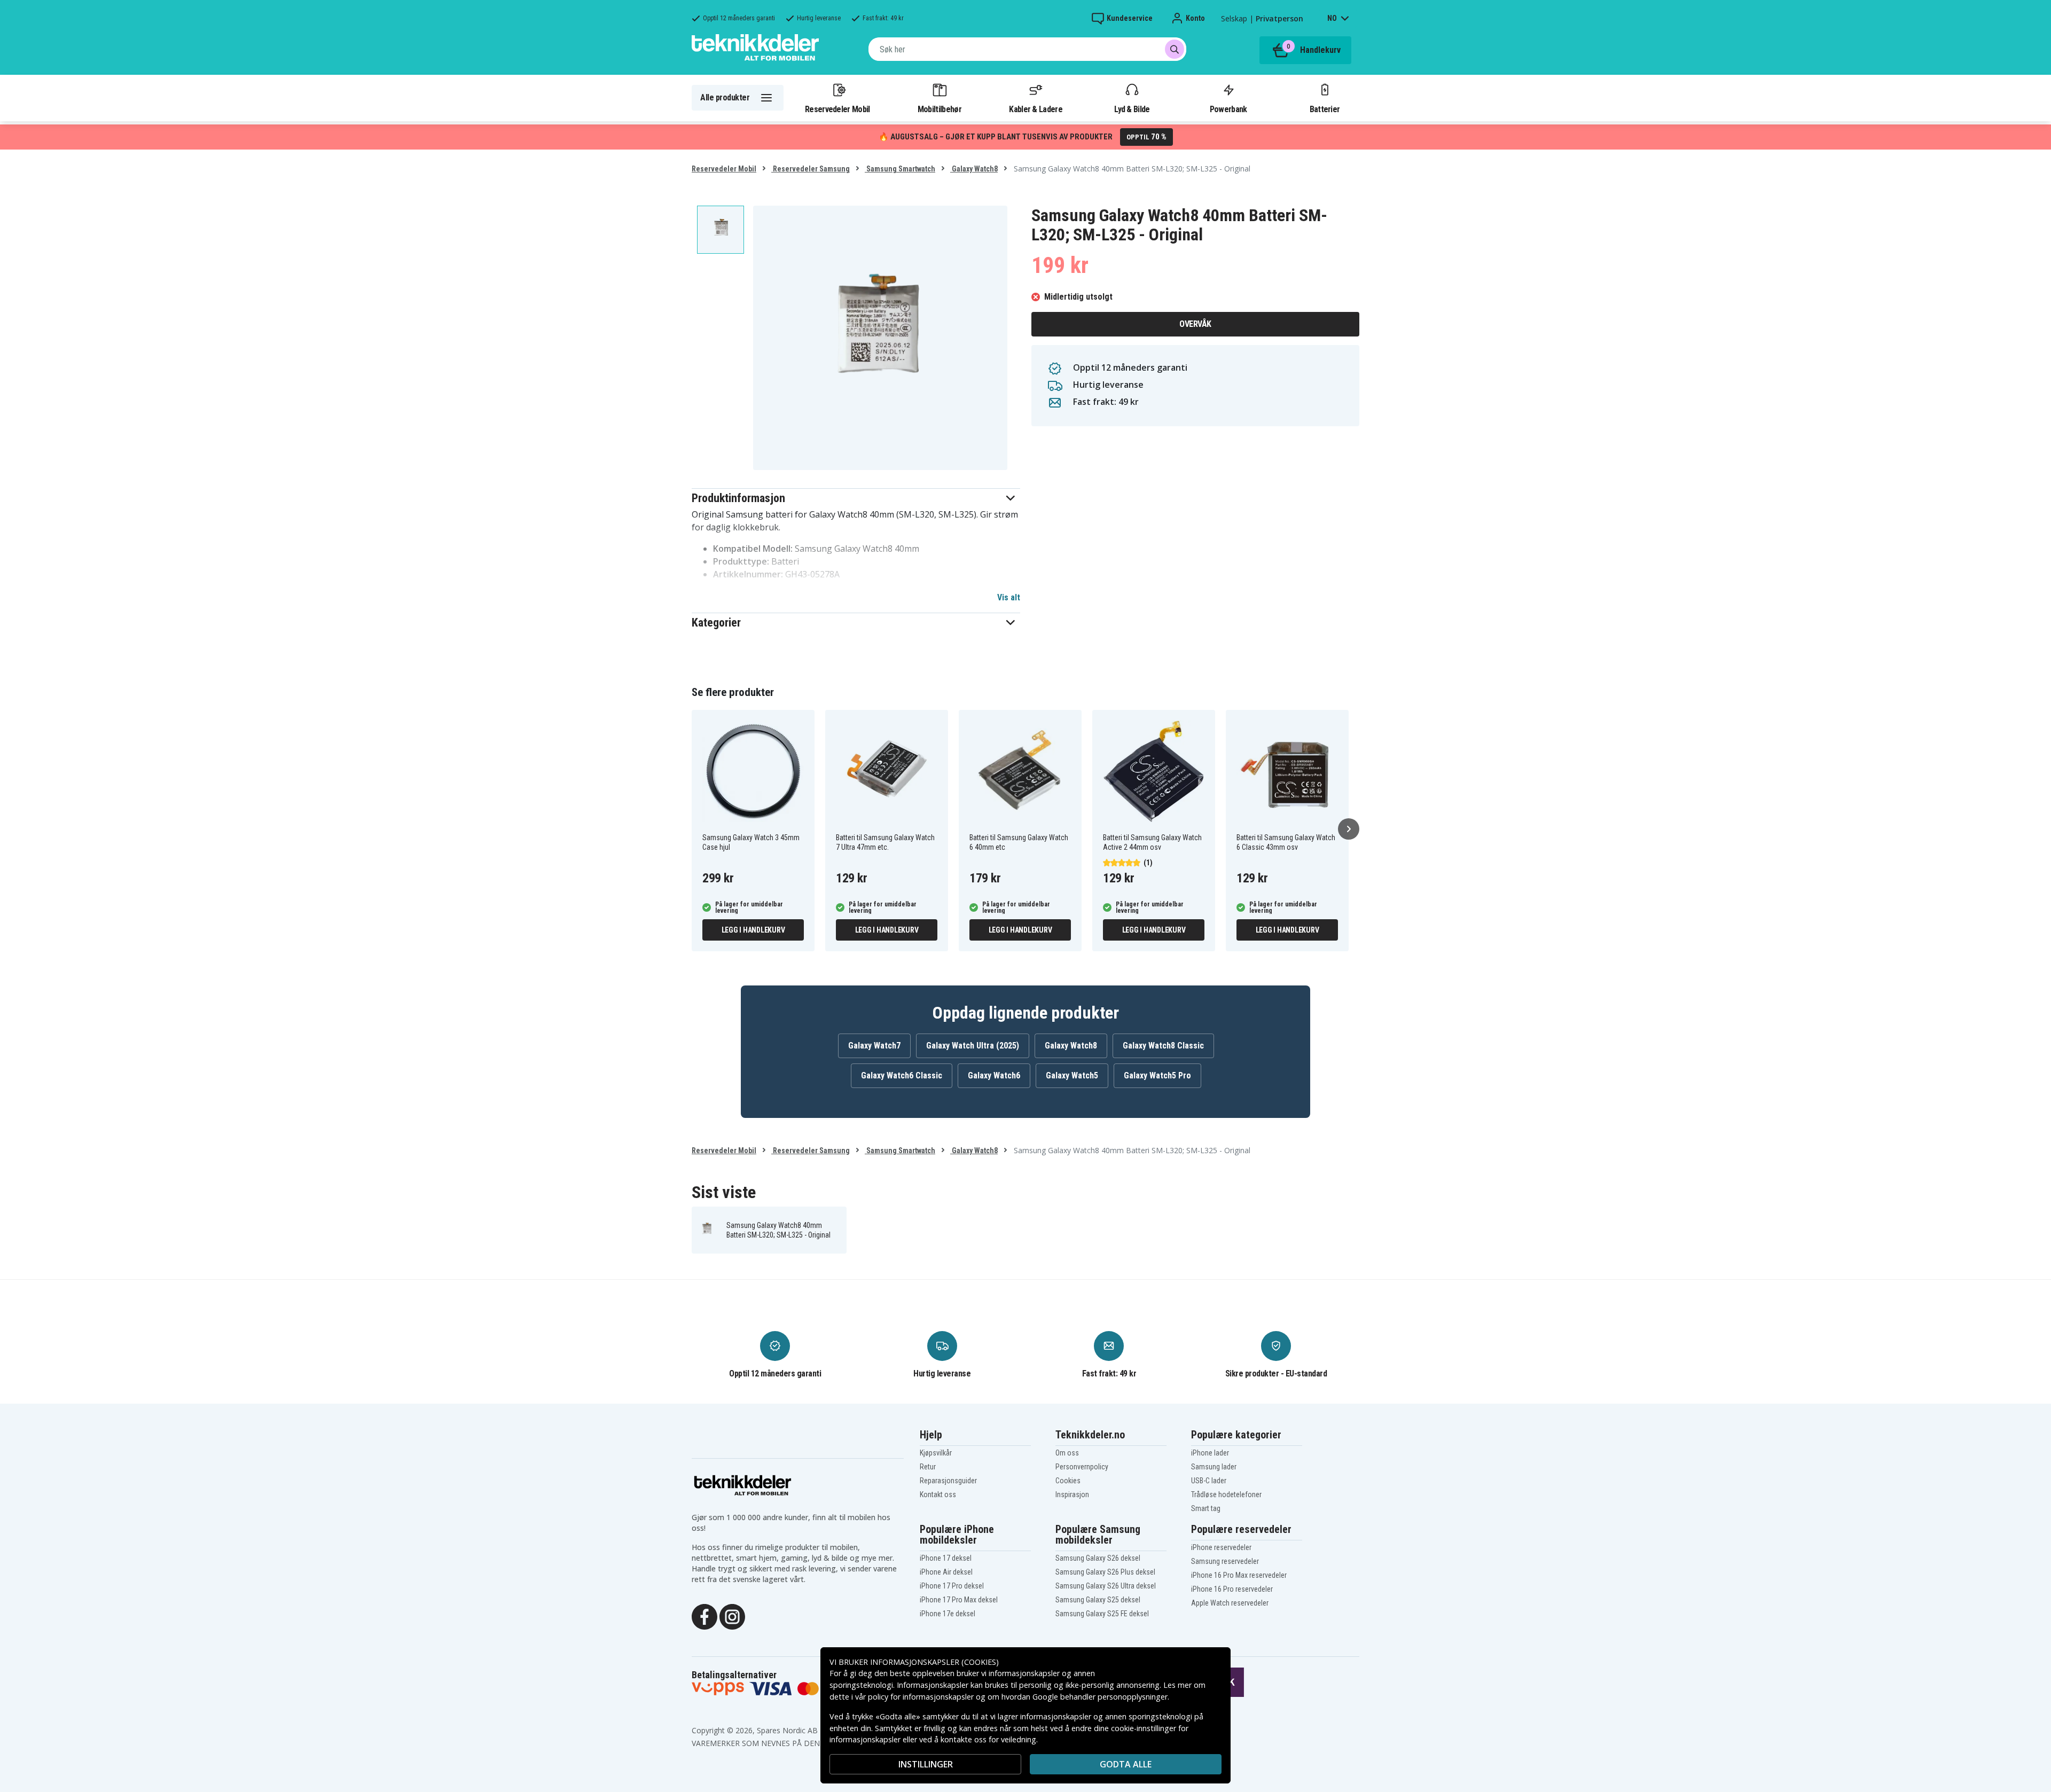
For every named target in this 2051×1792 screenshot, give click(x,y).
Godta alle (1126, 1764)
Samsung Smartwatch (900, 169)
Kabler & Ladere (1036, 109)
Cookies (1068, 1481)
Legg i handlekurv (753, 930)
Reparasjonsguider (948, 1481)
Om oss (1067, 1453)
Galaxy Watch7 (874, 1046)
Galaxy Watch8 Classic (1163, 1046)
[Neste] (1349, 829)
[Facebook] (704, 1616)
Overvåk (1195, 324)
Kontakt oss (938, 1494)
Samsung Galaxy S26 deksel (1098, 1558)
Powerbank (1228, 109)
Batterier (1325, 109)
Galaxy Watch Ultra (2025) (973, 1046)
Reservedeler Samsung (811, 169)
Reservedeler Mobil (837, 109)
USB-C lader (1209, 1481)
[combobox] (1027, 49)
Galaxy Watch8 (974, 169)
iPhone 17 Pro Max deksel (959, 1600)
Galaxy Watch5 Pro (1157, 1075)
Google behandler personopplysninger (1100, 1697)
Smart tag (1206, 1508)
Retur (928, 1467)
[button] (856, 498)
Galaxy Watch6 (994, 1075)
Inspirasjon (1072, 1494)
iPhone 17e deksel (948, 1614)
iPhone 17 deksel (946, 1558)
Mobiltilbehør (940, 109)
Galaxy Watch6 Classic (902, 1075)
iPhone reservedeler (1221, 1547)
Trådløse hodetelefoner (1226, 1494)
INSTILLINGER (926, 1764)
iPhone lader (1210, 1453)
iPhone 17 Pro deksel (952, 1586)
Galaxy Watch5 (1072, 1075)
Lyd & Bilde (1132, 109)
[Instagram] (732, 1616)
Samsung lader (1214, 1467)
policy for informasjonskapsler (921, 1697)
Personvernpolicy (1082, 1467)
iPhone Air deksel (946, 1572)
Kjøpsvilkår (936, 1453)
